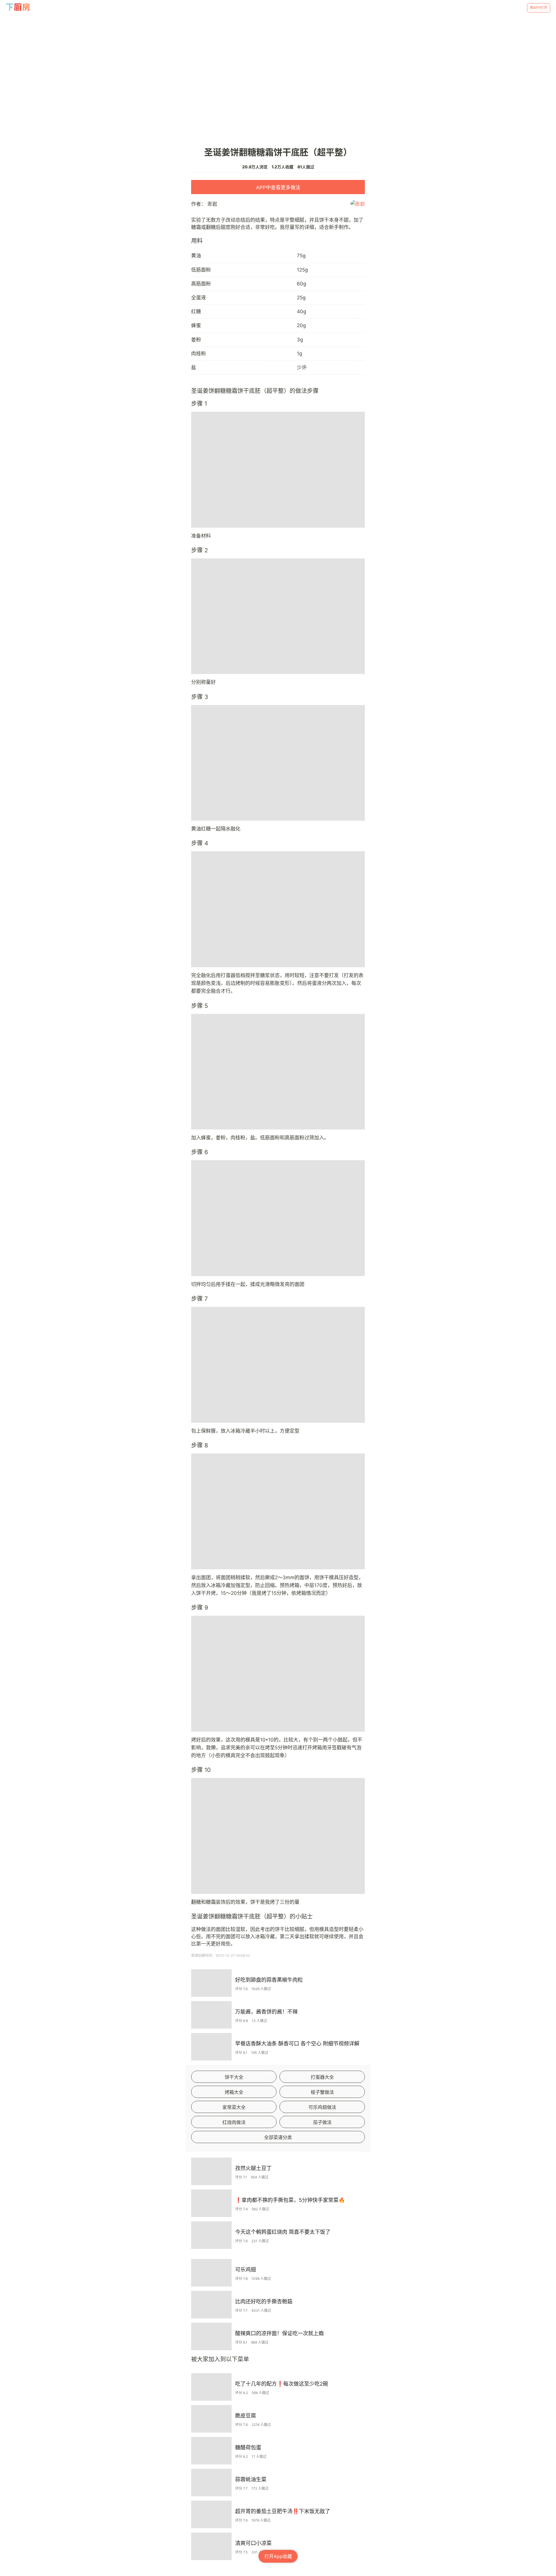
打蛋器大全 (322, 2077)
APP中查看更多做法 (278, 187)
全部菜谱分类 (278, 2137)
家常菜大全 (234, 2107)
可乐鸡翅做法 (322, 2107)
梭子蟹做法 (322, 2092)
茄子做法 (322, 2122)
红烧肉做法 (234, 2122)
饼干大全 (234, 2077)
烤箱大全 (234, 2092)
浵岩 (212, 204)
